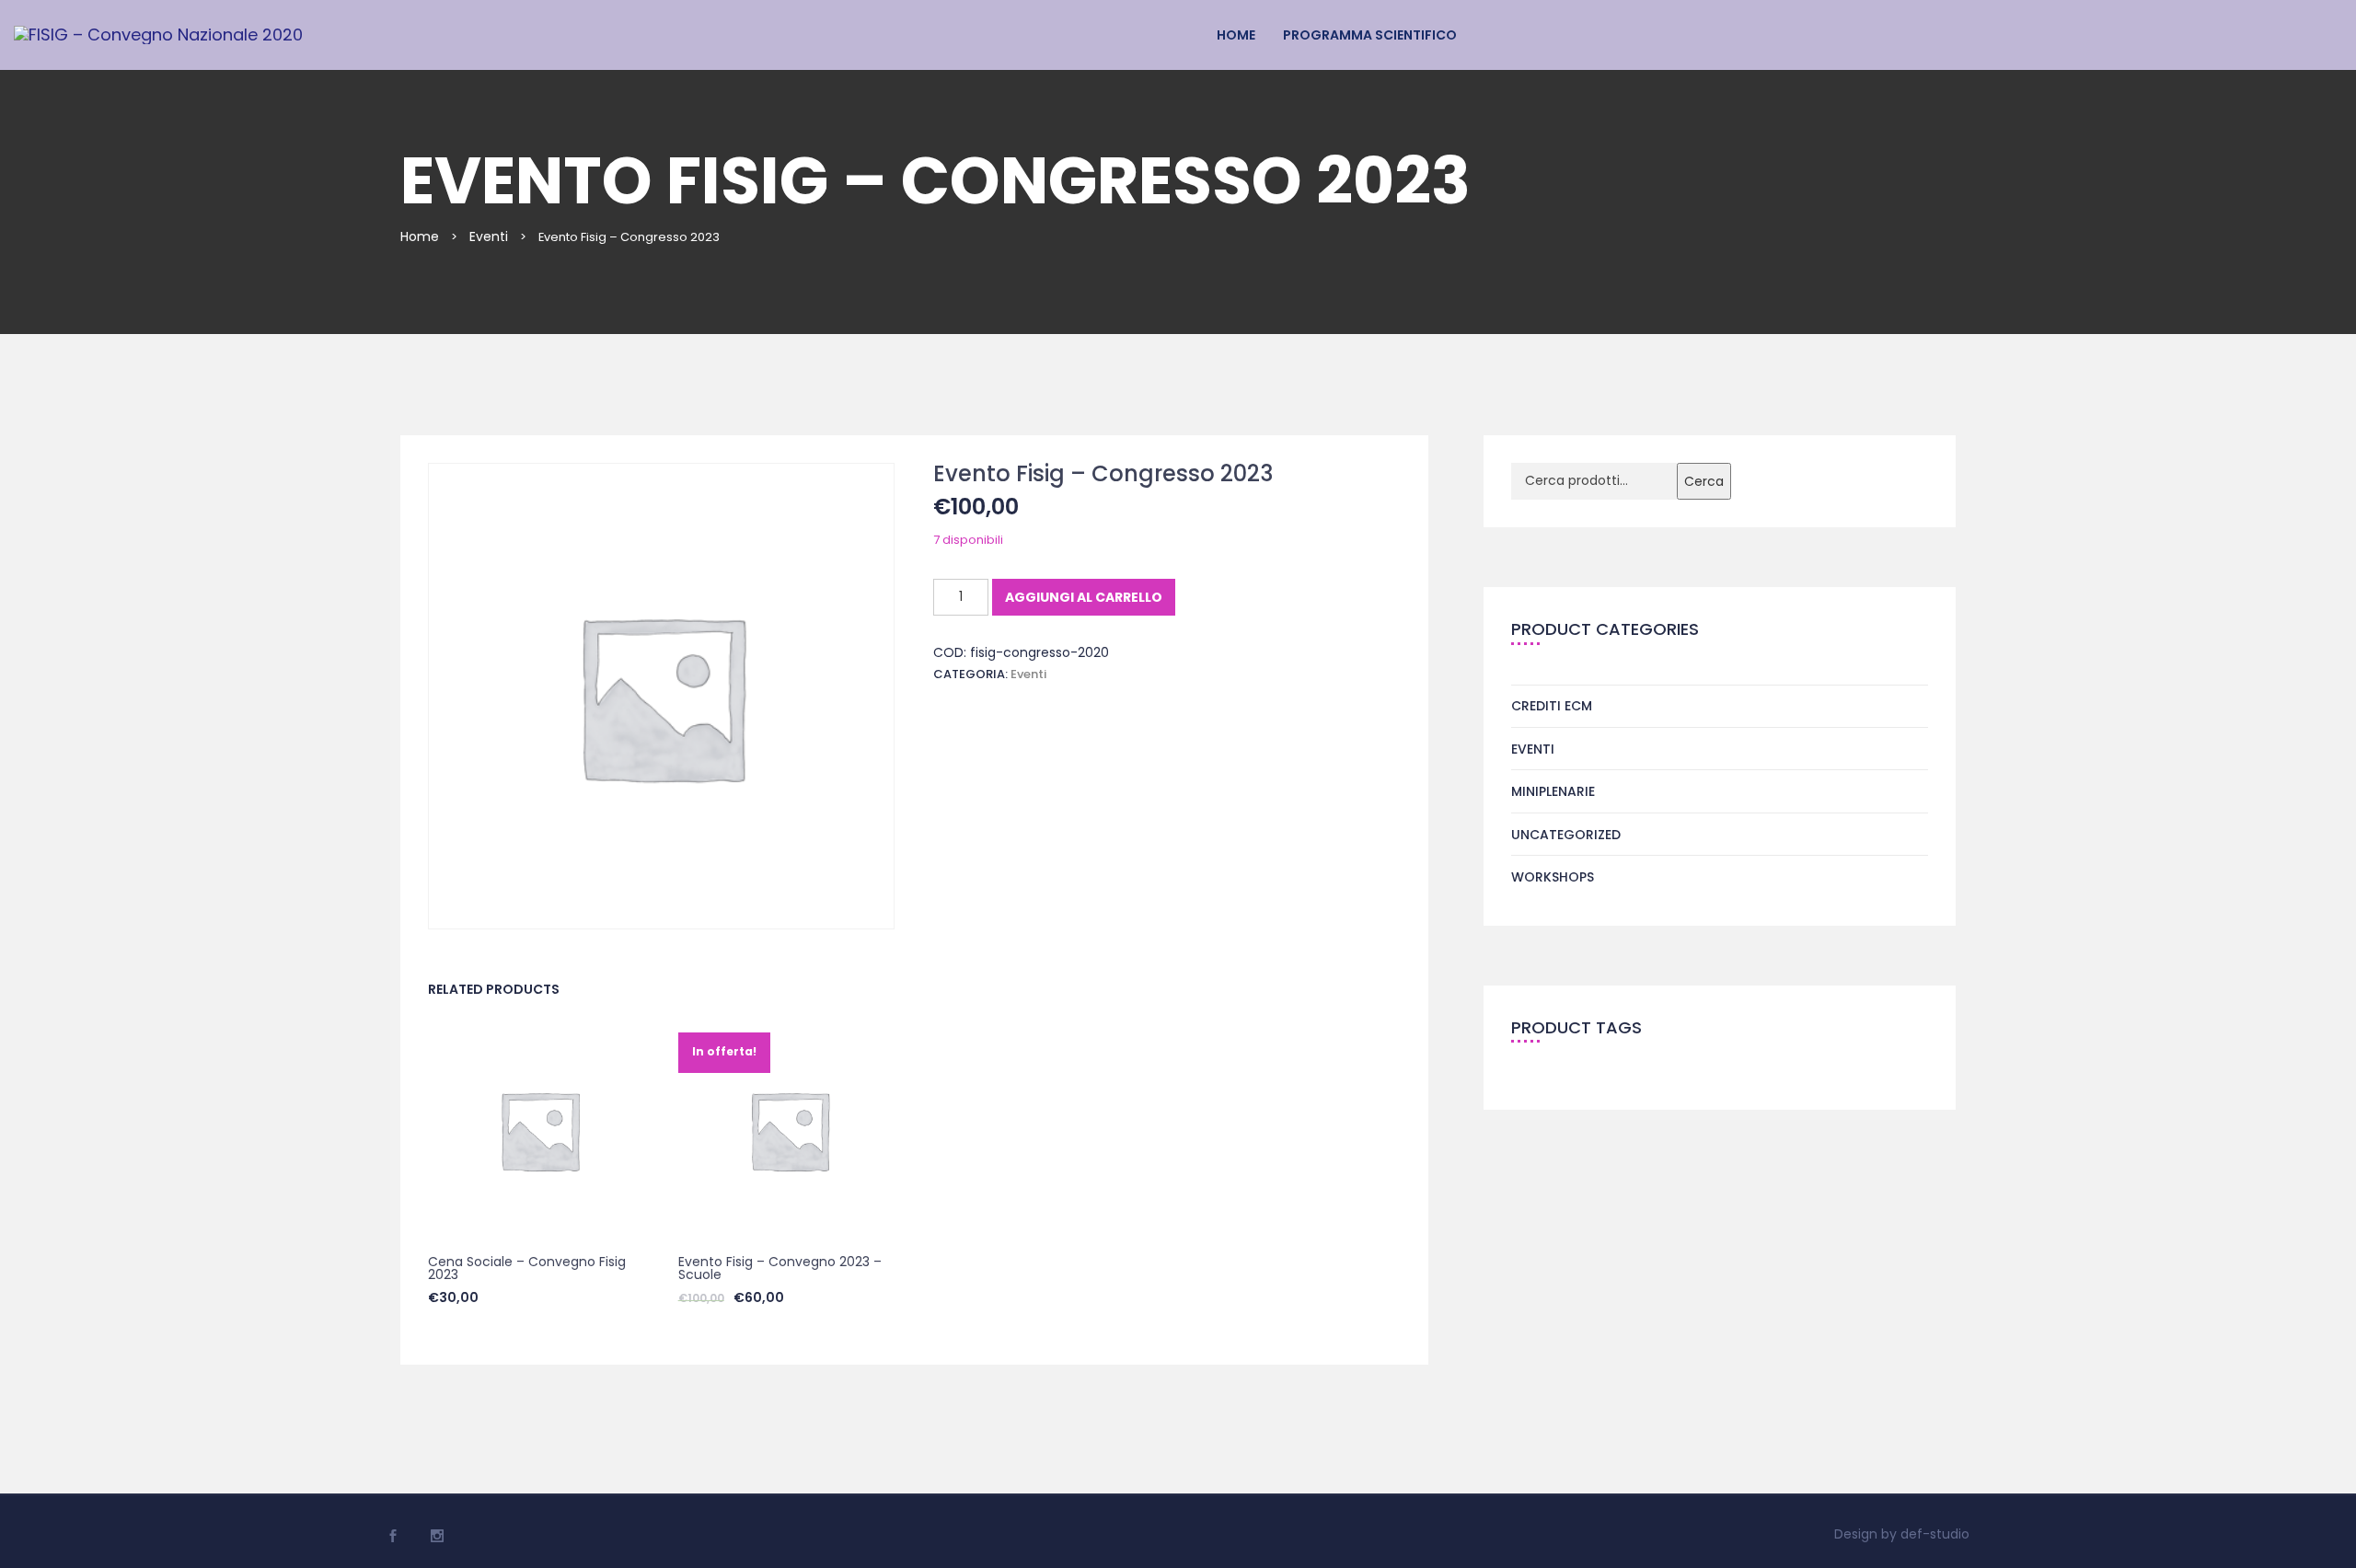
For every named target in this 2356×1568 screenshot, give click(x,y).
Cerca (1704, 481)
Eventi (489, 236)
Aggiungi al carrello (1084, 597)
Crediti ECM (1552, 706)
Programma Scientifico (1370, 35)
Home (1236, 35)
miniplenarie (1553, 791)
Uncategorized (1566, 835)
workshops (1553, 877)
